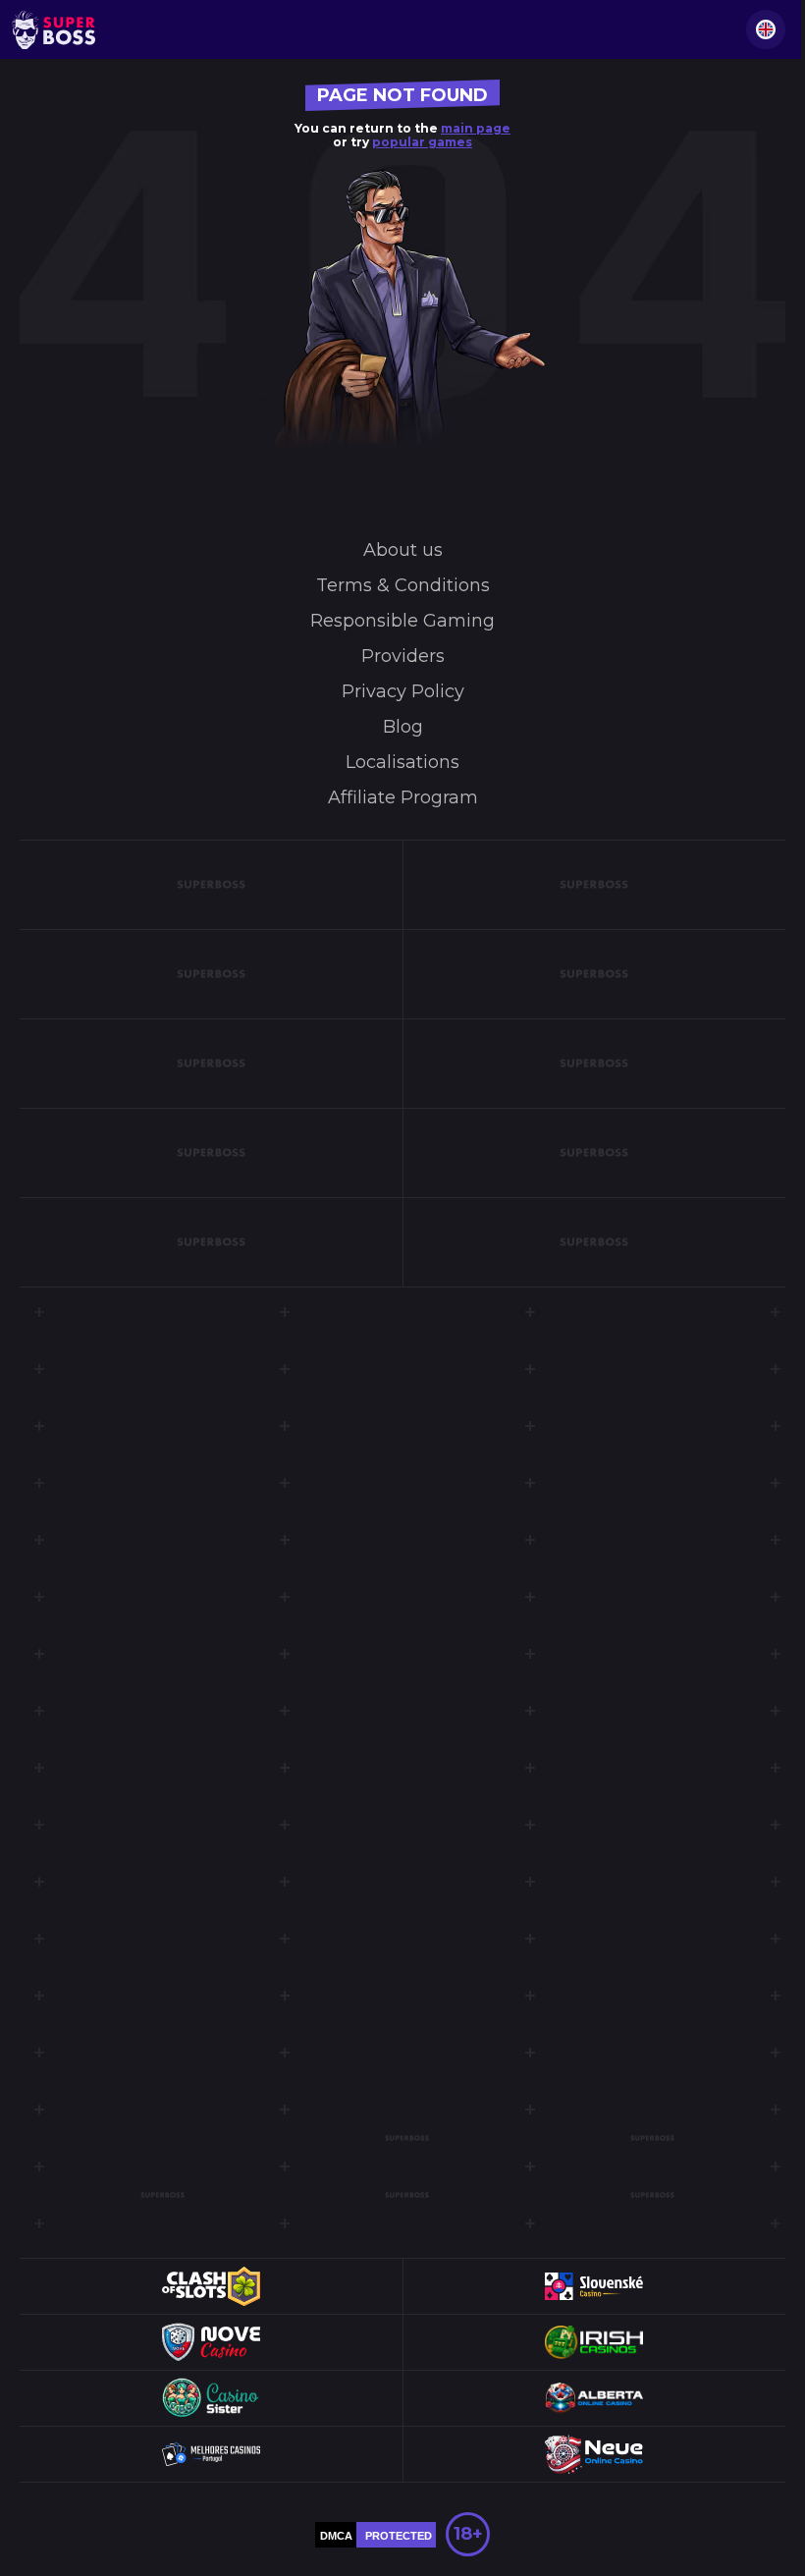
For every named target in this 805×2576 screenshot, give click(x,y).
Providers (403, 656)
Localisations (402, 762)
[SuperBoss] (54, 29)
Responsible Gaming (402, 621)
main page (476, 128)
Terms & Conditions (403, 585)
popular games (422, 142)
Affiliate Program (403, 797)
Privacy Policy (403, 691)
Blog (403, 727)
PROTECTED (399, 2536)
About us (403, 550)
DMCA (336, 2536)
